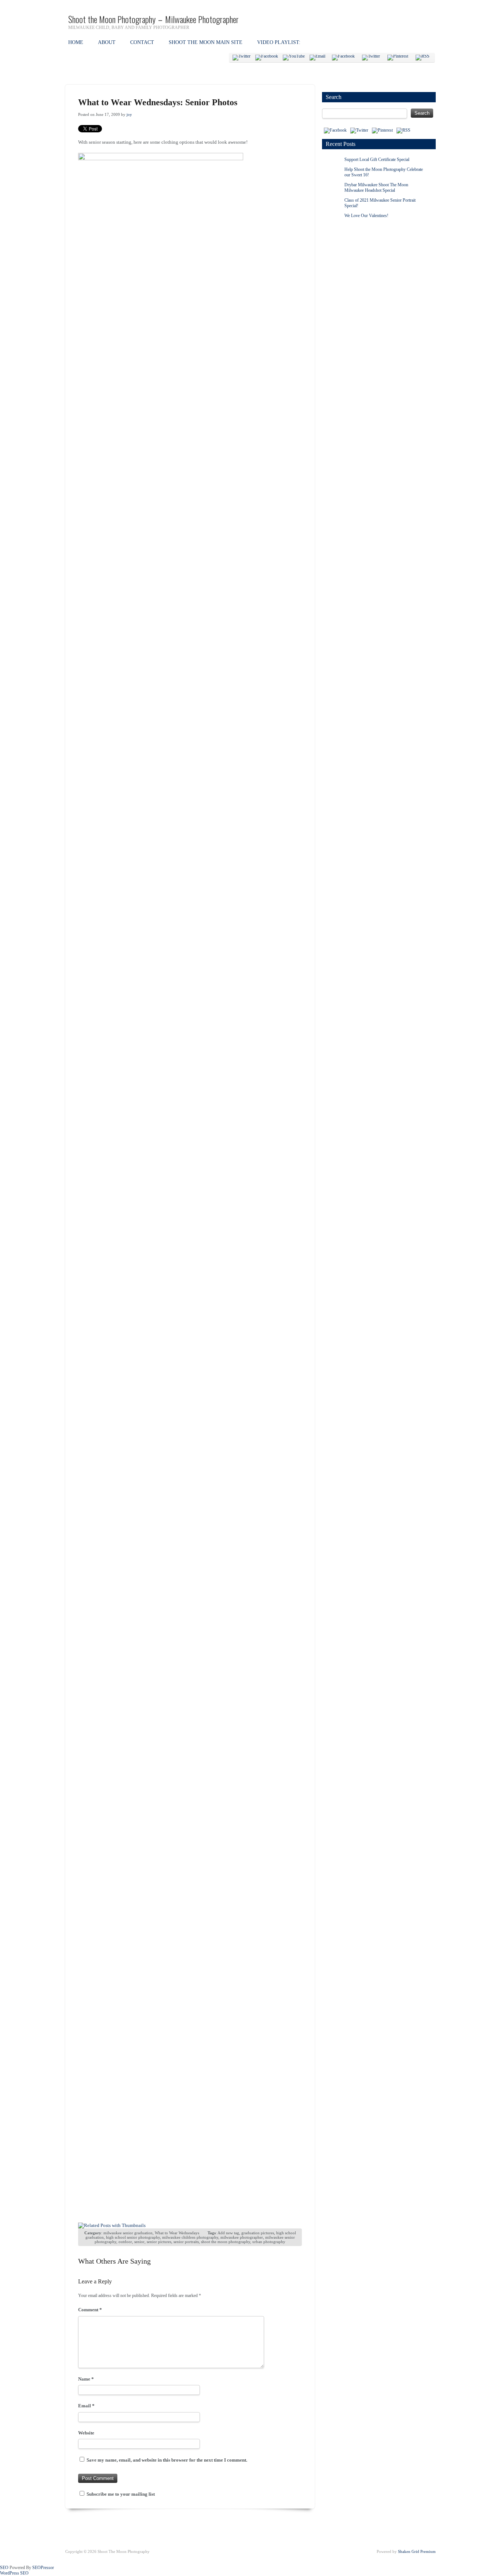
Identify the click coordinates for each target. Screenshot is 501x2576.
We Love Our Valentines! (366, 216)
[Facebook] (267, 58)
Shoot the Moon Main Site (206, 42)
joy (129, 114)
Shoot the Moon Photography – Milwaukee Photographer (153, 19)
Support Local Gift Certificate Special (377, 159)
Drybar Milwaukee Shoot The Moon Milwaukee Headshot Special (376, 188)
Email (86, 2406)
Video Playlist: (279, 42)
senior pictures (159, 2242)
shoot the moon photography (226, 2242)
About (107, 42)
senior (139, 2242)
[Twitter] (242, 58)
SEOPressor (43, 2568)
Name (86, 2379)
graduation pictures (258, 2233)
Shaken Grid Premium (417, 2551)
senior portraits (186, 2242)
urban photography (269, 2242)
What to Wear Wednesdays (177, 2233)
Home (76, 42)
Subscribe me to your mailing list (120, 2494)
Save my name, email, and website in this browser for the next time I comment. (167, 2460)
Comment (90, 2310)
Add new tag (228, 2233)
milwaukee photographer (242, 2237)
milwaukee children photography (190, 2237)
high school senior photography (133, 2237)
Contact (142, 42)
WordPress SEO (14, 2573)
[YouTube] (294, 58)
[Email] (317, 58)
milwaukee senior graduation (128, 2233)
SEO (4, 2568)
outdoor (125, 2242)
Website (86, 2433)
